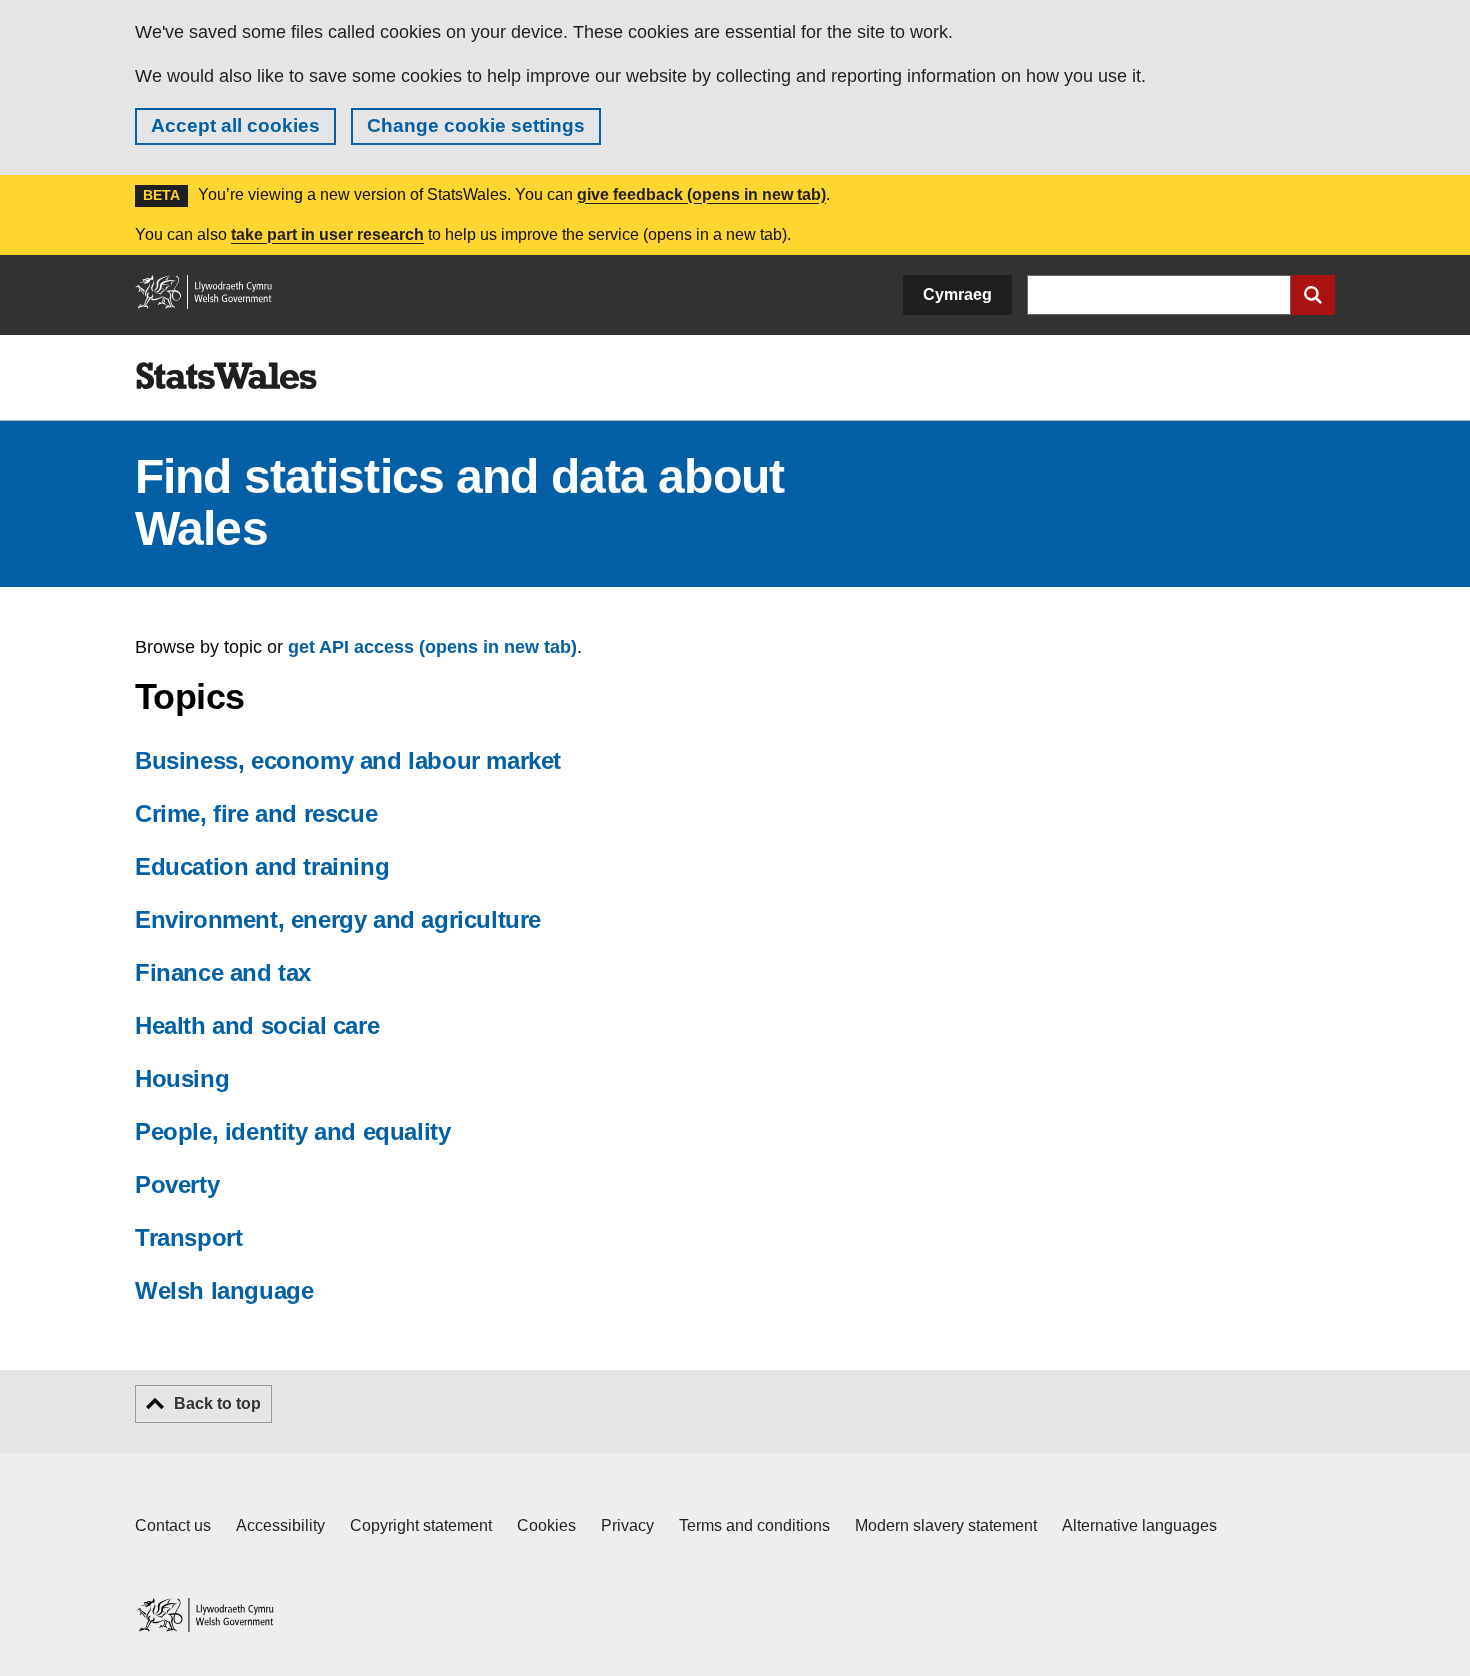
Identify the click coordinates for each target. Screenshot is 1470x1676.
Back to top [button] (217, 1403)
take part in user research (327, 234)
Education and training (262, 866)
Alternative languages (1139, 1525)
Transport (188, 1237)
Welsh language (224, 1290)
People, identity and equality (292, 1131)
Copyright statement (421, 1525)
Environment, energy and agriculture (338, 919)
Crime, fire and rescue (256, 813)
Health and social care (257, 1025)
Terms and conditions (754, 1525)
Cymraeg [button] (957, 294)
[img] (226, 376)
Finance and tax (223, 972)
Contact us (173, 1525)
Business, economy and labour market (348, 760)
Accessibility (280, 1525)
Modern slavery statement (946, 1525)
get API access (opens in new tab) (432, 647)
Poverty (177, 1184)
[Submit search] (1313, 295)
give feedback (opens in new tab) (701, 194)
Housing (182, 1078)
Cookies (546, 1525)
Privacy (627, 1525)
